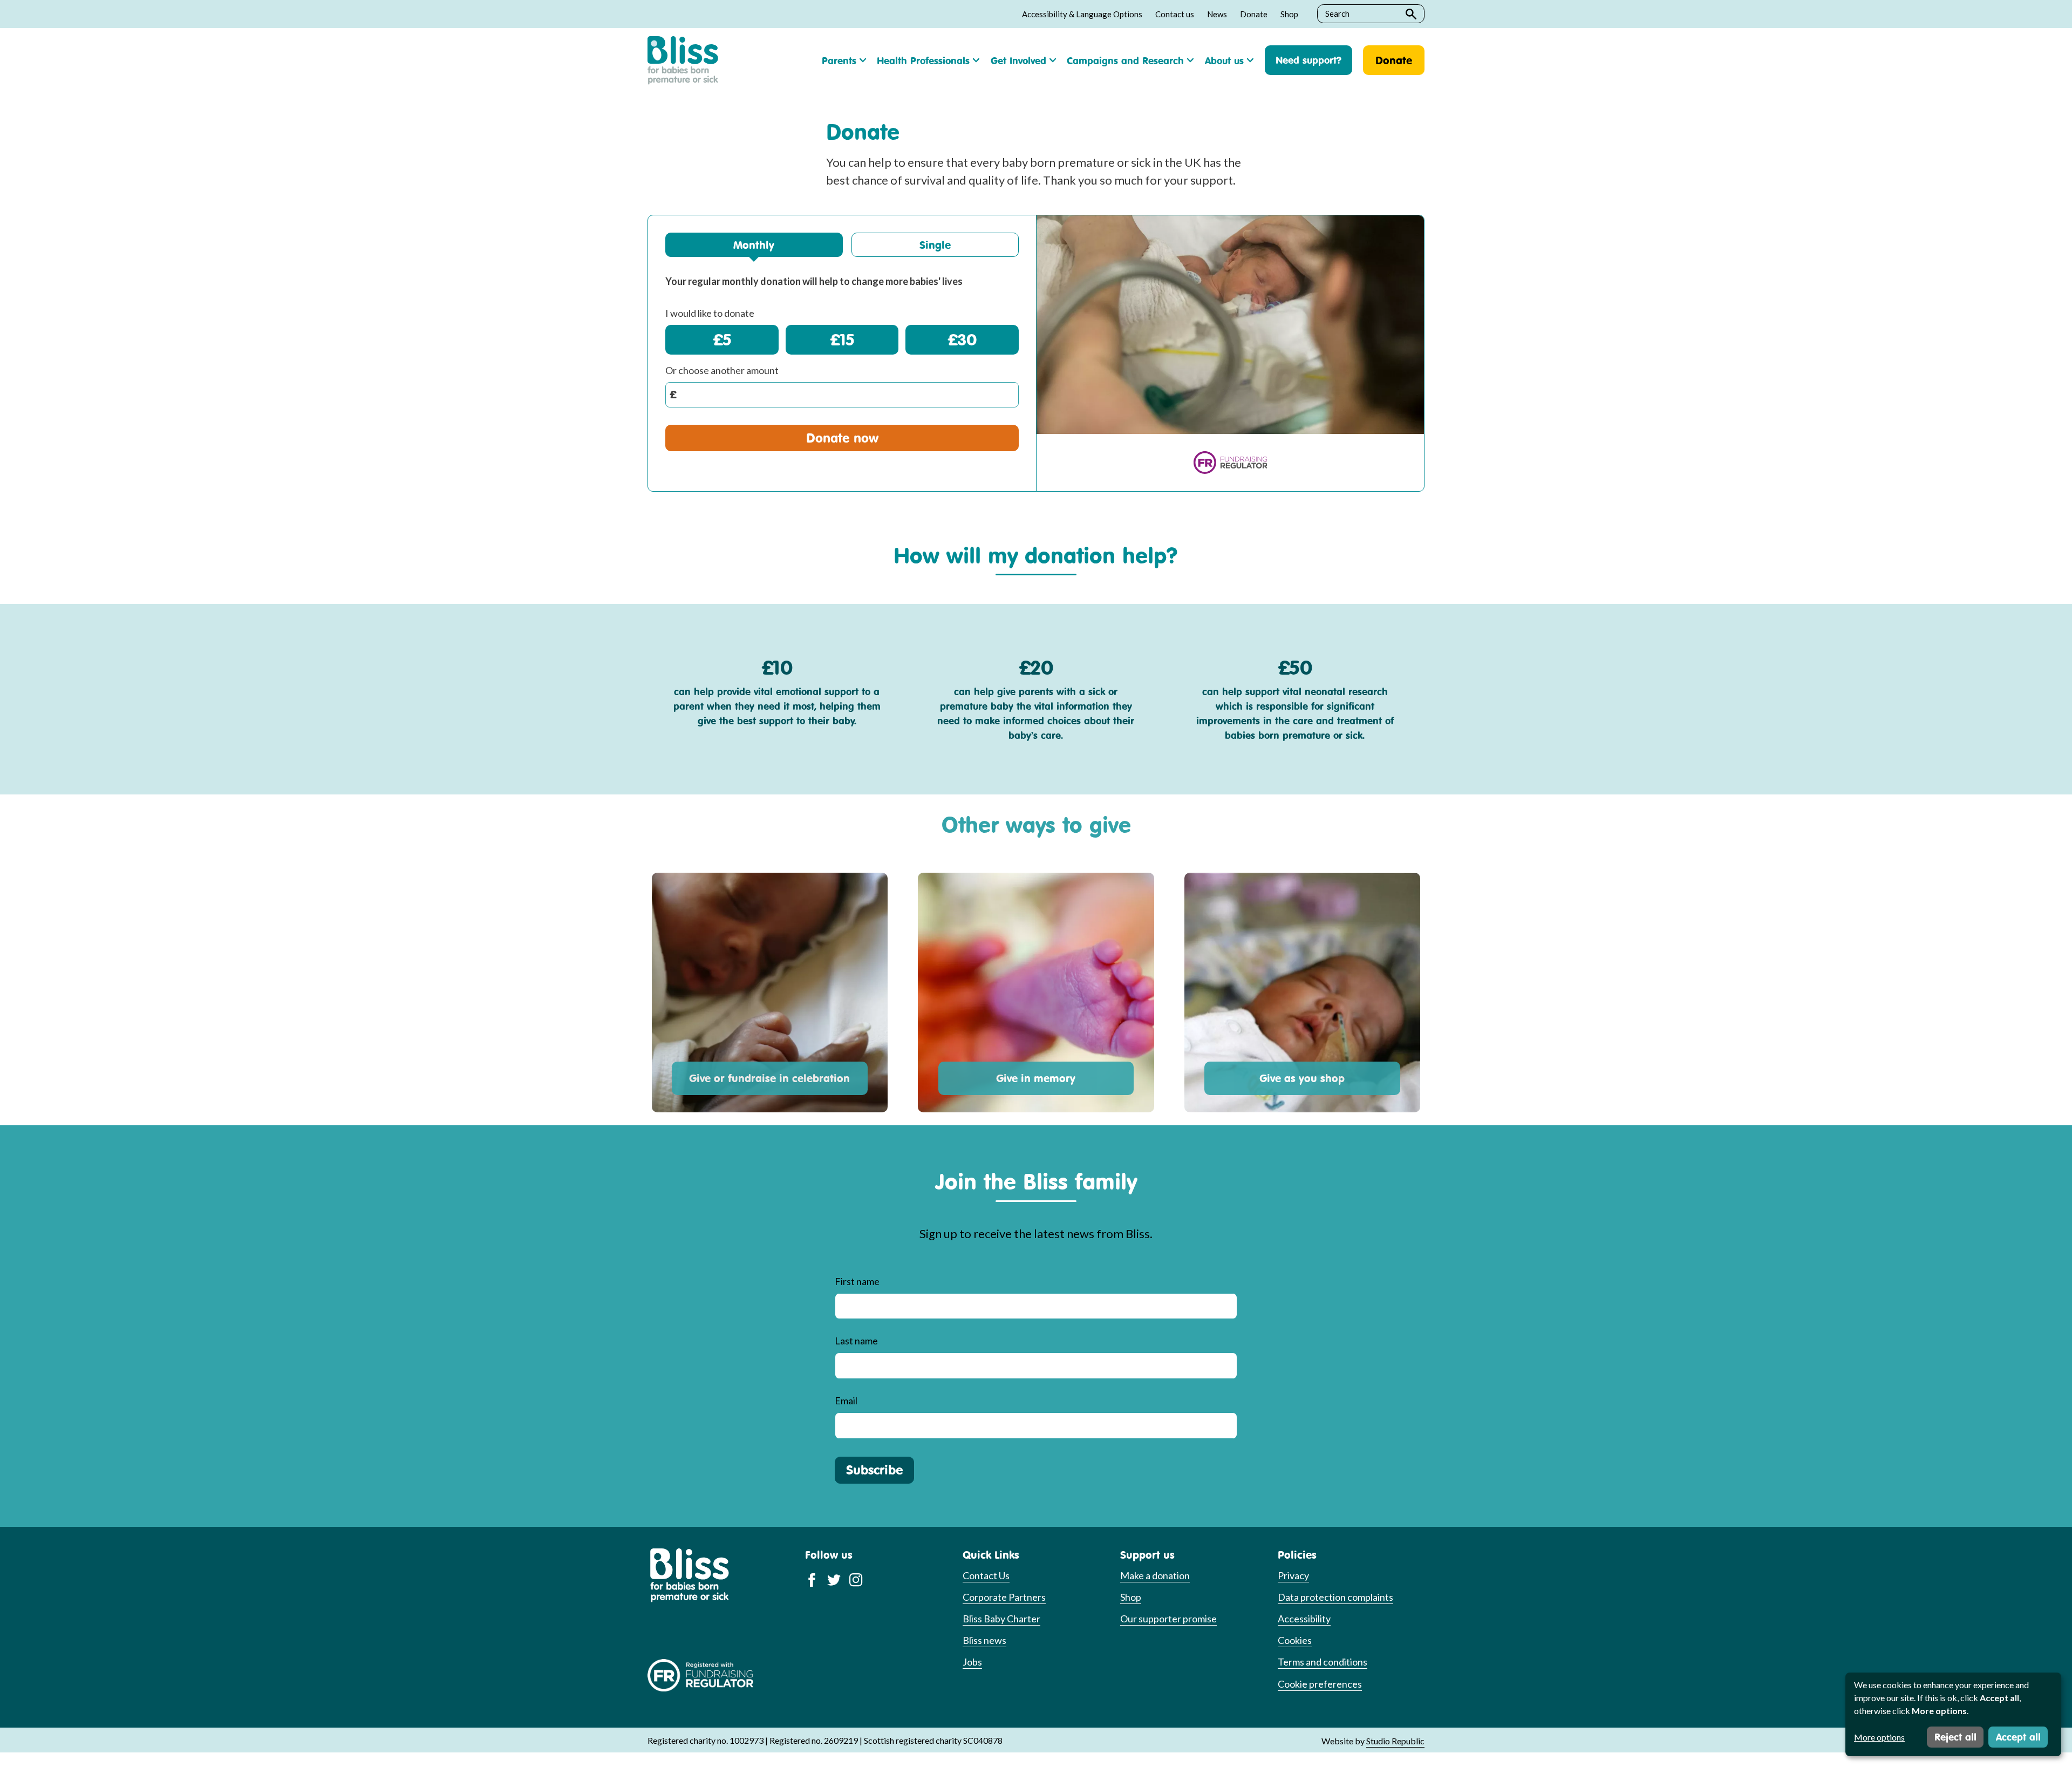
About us (1224, 60)
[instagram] (856, 1579)
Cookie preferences (1320, 1684)
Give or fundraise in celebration (769, 1078)
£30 (962, 339)
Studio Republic (1395, 1741)
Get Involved (1018, 60)
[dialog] (1953, 1714)
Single (935, 245)
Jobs (972, 1662)
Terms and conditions (1323, 1662)
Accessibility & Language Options (1082, 14)
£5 (722, 339)
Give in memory (1036, 1078)
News (1217, 14)
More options (1879, 1737)
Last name (856, 1341)
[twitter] (834, 1579)
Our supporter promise (1168, 1619)
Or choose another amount (722, 370)
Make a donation (1155, 1575)
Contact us (1175, 14)
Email (846, 1401)
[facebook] (812, 1579)
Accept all (2018, 1737)
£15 (842, 339)
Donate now (842, 438)
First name (857, 1281)
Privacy (1293, 1575)
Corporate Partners (1004, 1597)
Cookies (1295, 1640)
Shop (1289, 14)
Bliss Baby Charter (1001, 1619)
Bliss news (984, 1640)
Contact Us (986, 1575)
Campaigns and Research (1125, 60)
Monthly (754, 245)
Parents (839, 60)
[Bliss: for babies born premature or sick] (683, 60)
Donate (1254, 14)
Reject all (1955, 1737)
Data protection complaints (1335, 1597)
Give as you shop (1302, 1078)
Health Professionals (923, 60)
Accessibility (1304, 1619)
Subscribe (874, 1470)
